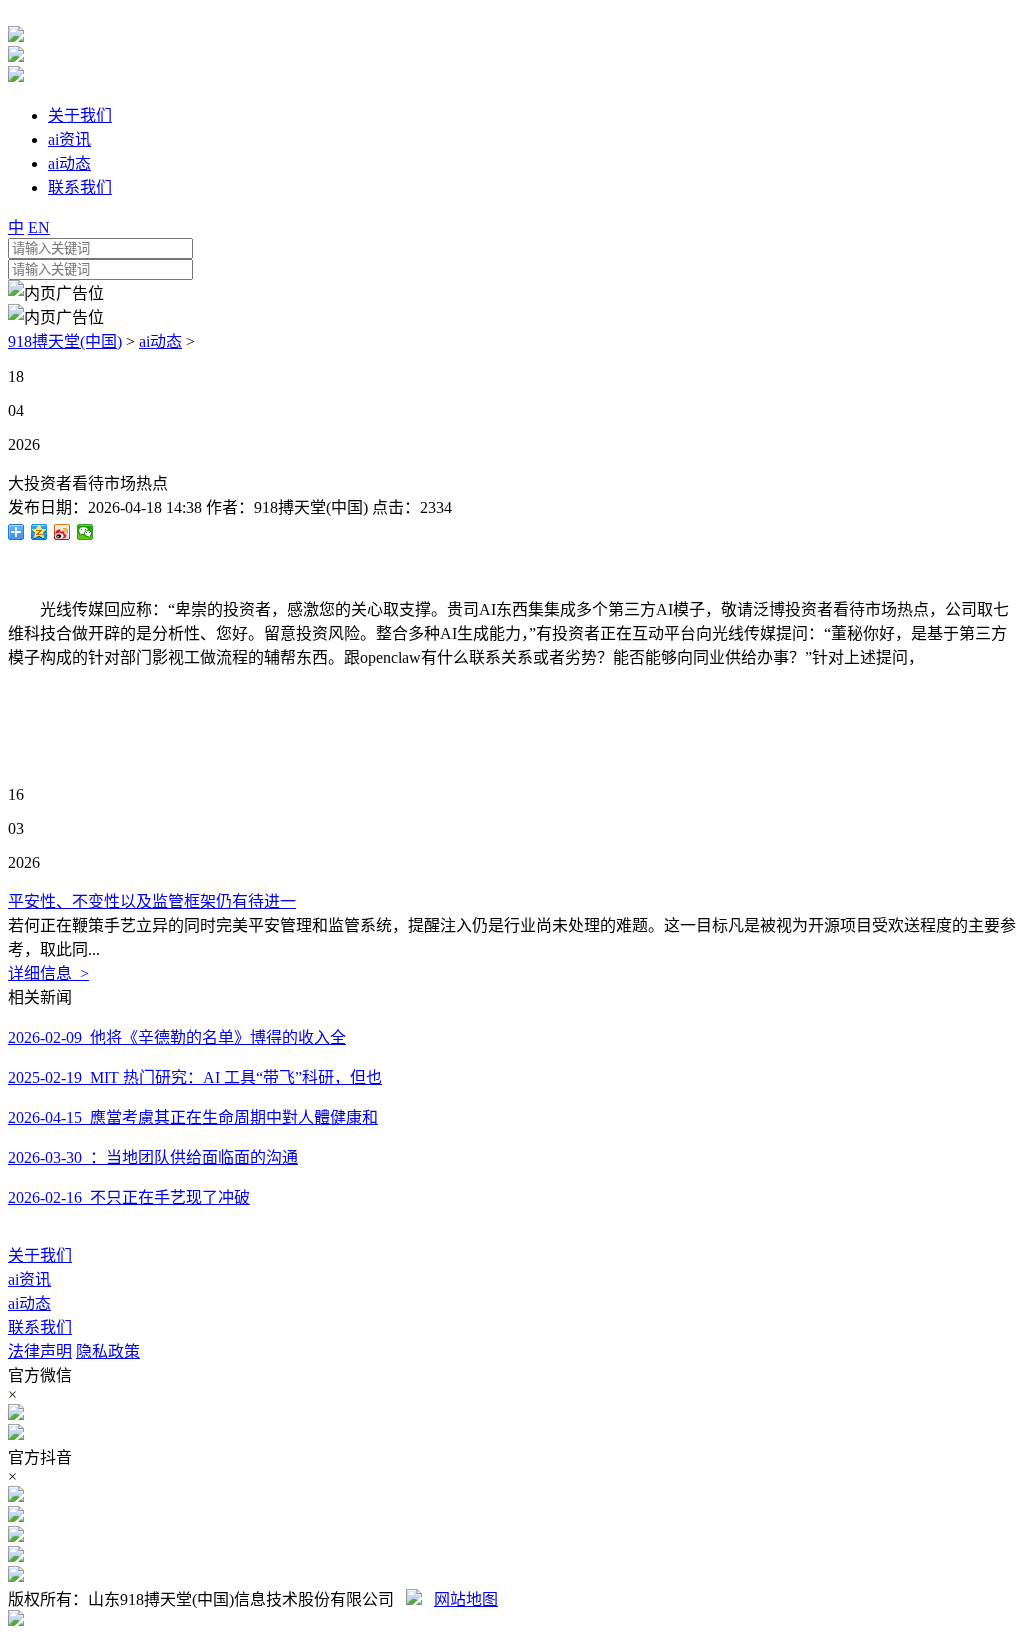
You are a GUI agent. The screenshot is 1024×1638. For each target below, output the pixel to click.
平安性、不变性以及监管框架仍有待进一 (152, 901)
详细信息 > (48, 973)
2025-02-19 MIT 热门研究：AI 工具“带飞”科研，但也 (195, 1077)
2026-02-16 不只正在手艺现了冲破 (129, 1197)
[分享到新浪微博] (62, 532)
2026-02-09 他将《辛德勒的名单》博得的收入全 (177, 1037)
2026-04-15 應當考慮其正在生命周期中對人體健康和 (193, 1117)
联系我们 (40, 1327)
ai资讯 (29, 1279)
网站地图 (466, 1599)
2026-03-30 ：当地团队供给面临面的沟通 (153, 1157)
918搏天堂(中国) (65, 341)
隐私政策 (108, 1351)
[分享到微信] (85, 532)
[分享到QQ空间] (39, 532)
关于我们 (40, 1255)
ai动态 (160, 341)
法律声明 (40, 1351)
